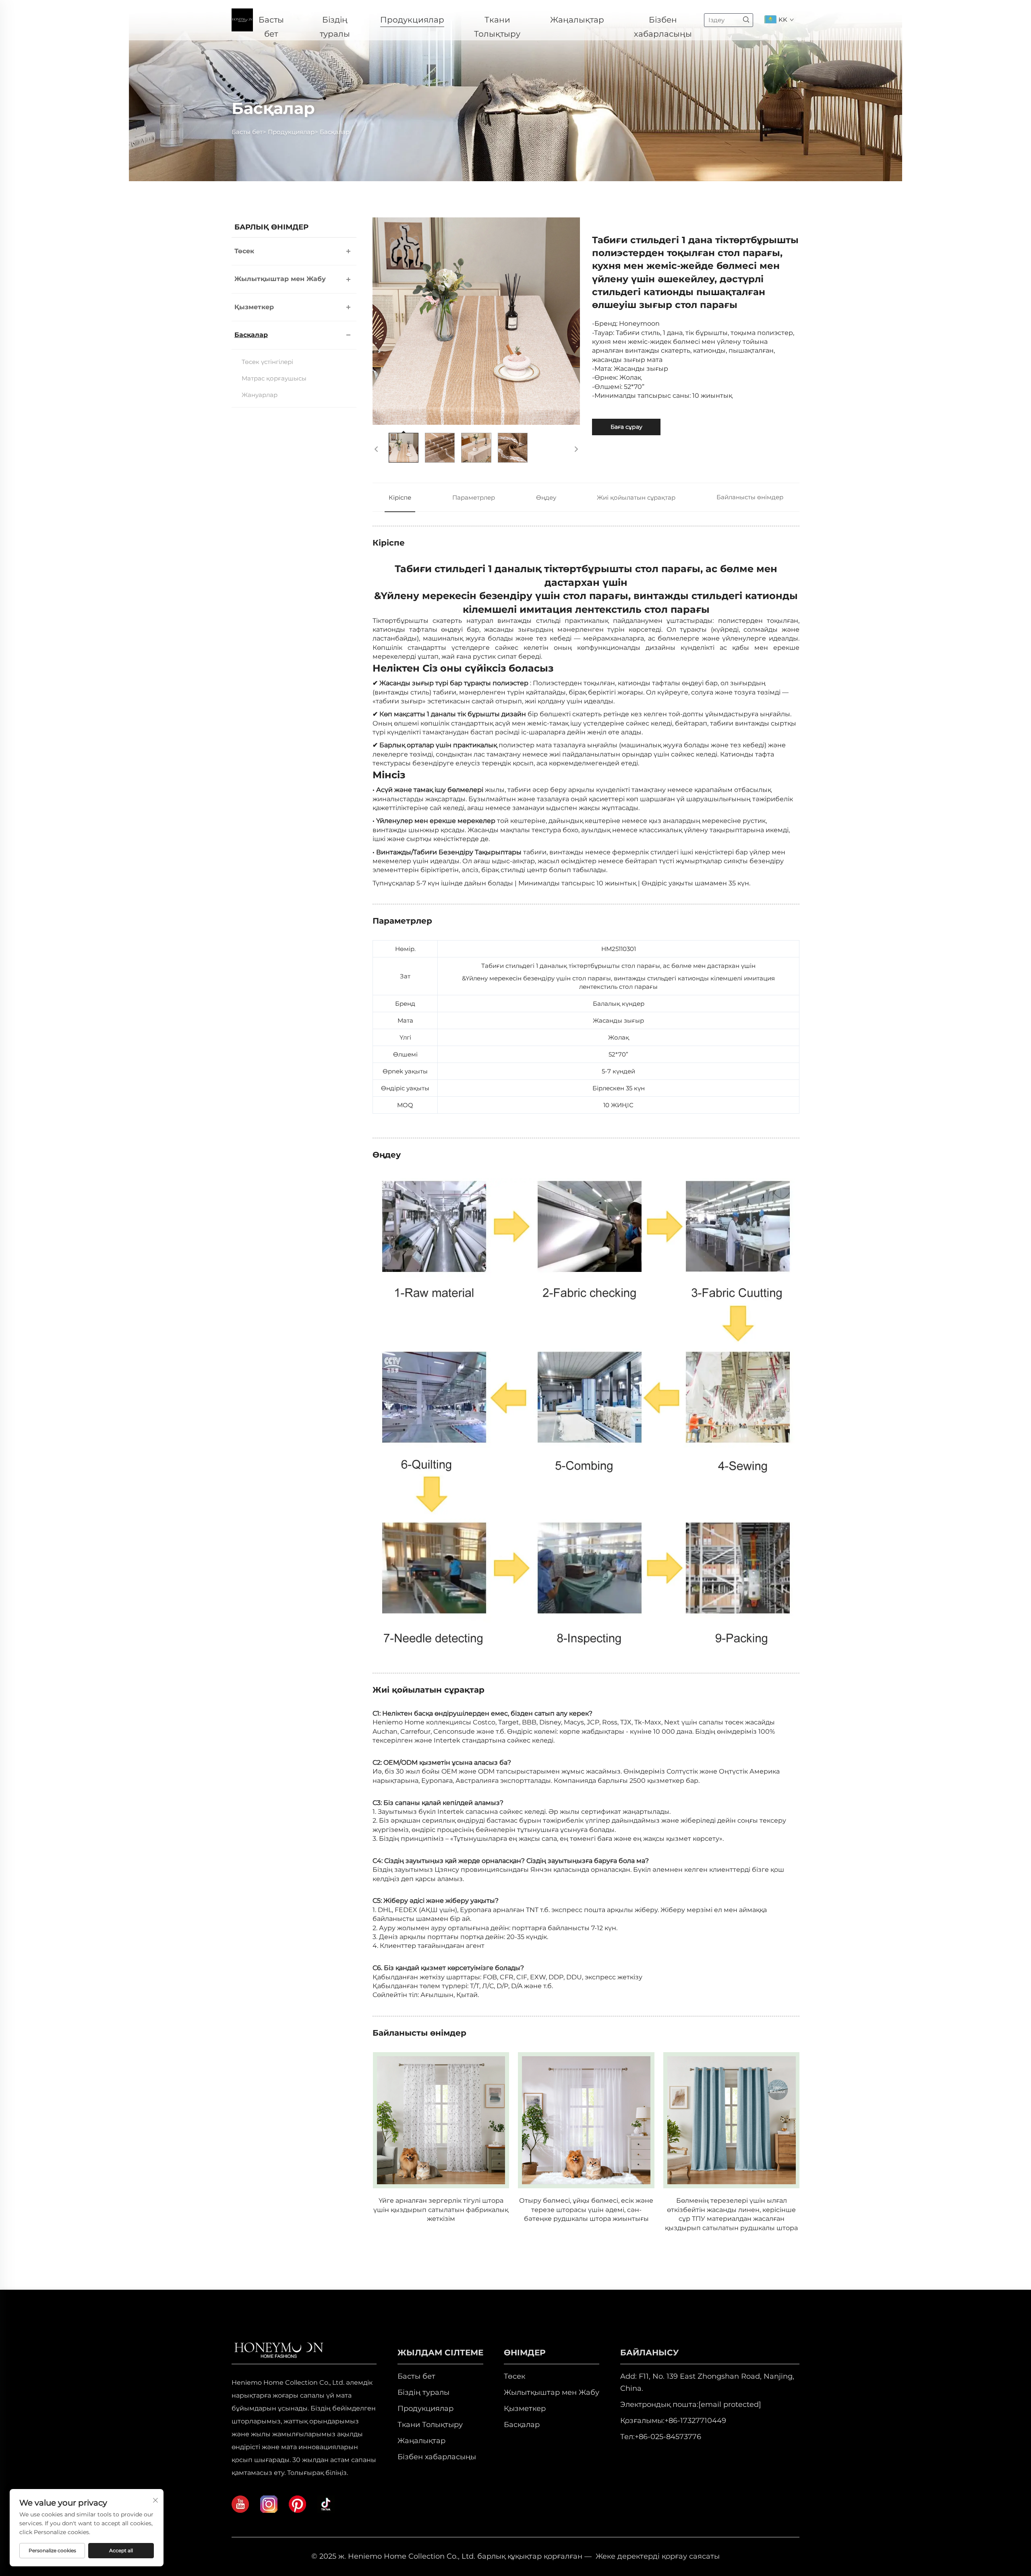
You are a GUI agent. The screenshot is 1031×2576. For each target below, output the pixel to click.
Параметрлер (474, 497)
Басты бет (271, 21)
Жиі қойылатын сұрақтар (636, 497)
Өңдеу (546, 497)
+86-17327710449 (695, 2421)
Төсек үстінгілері (267, 362)
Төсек (244, 251)
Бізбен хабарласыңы (663, 21)
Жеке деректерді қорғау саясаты (658, 2556)
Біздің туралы (335, 21)
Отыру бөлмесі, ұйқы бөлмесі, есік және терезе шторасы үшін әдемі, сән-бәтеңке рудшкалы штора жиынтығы (586, 2210)
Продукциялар (412, 20)
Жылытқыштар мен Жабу (280, 279)
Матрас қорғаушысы (274, 378)
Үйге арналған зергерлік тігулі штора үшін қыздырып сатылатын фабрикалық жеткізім (441, 2210)
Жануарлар (260, 395)
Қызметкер (254, 307)
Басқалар (335, 132)
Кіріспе (400, 497)
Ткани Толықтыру (497, 21)
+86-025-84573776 (668, 2437)
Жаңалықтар (577, 20)
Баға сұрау (626, 427)
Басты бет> (250, 132)
